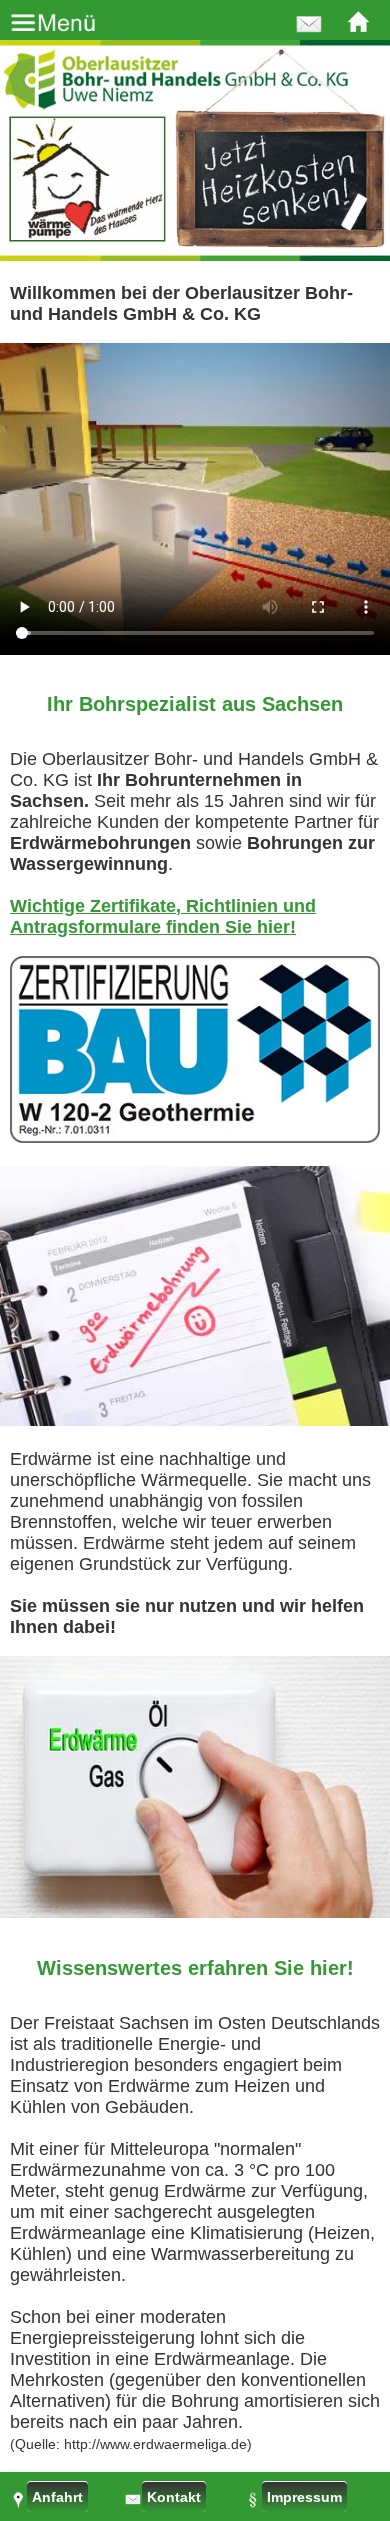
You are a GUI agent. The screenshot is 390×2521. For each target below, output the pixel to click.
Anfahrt (57, 2497)
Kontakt (174, 2497)
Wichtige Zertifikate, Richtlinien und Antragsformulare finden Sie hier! (163, 916)
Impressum (304, 2497)
